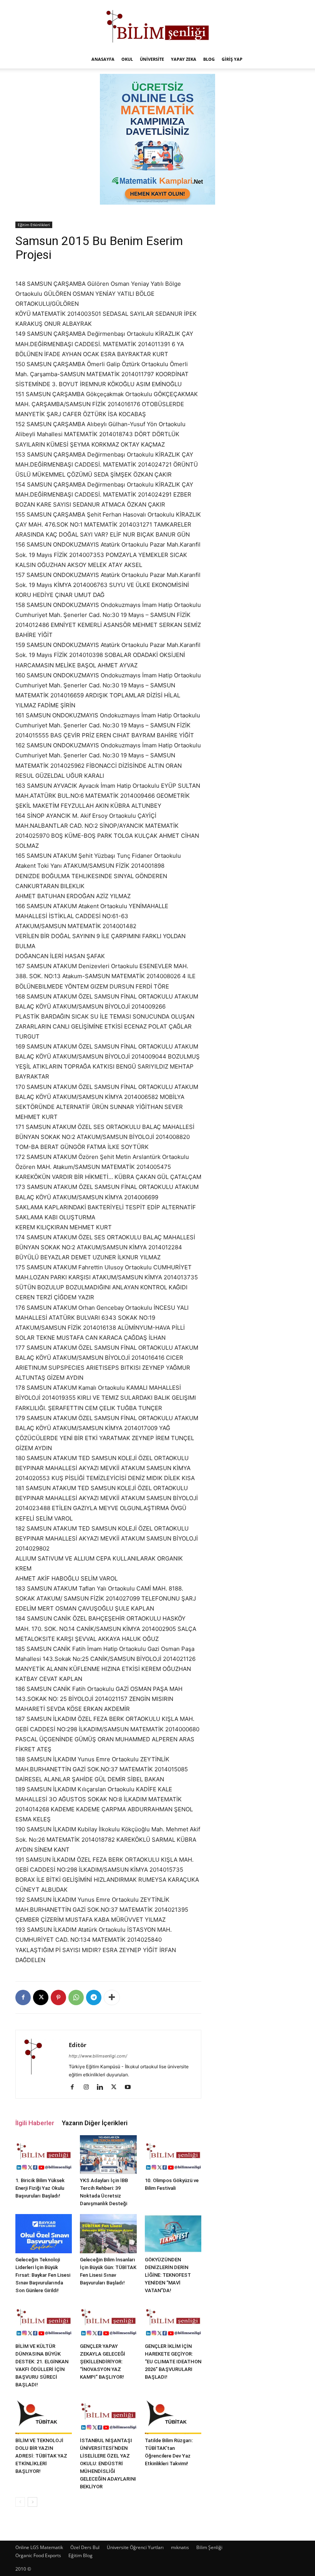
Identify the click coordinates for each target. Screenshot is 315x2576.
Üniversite (152, 59)
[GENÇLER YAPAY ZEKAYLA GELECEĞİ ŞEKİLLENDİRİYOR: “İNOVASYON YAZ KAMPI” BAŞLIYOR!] (108, 2320)
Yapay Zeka (184, 59)
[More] (112, 1997)
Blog (209, 59)
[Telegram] (94, 1997)
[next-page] (32, 2502)
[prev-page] (20, 2502)
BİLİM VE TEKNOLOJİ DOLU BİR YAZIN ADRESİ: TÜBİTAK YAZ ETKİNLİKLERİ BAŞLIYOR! (41, 2456)
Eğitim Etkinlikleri (34, 225)
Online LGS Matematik (39, 2547)
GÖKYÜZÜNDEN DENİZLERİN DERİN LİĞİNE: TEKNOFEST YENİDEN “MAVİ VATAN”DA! (168, 2275)
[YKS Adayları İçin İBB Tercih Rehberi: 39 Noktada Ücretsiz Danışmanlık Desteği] (108, 2155)
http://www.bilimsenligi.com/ (98, 2056)
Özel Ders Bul (85, 2547)
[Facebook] (23, 1997)
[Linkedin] (103, 2087)
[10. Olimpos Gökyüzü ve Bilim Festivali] (173, 2155)
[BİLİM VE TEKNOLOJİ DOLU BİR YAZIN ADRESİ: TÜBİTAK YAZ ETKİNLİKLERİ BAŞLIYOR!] (44, 2415)
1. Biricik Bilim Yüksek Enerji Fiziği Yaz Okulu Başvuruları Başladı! (40, 2188)
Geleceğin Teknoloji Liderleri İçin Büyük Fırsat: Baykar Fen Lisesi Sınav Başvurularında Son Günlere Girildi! (43, 2275)
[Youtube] (130, 2087)
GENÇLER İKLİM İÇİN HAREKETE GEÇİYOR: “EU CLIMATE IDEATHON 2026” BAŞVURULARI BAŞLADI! (173, 2362)
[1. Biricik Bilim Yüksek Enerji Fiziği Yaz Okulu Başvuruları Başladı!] (44, 2155)
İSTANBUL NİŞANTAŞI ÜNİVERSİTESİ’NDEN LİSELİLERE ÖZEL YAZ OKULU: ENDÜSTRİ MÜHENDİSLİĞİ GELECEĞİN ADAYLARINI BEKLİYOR (108, 2463)
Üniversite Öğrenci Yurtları (135, 2547)
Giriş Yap (232, 59)
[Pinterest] (58, 1997)
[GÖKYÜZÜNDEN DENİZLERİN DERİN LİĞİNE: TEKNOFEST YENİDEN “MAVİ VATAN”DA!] (173, 2233)
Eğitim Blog (80, 2555)
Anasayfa (103, 59)
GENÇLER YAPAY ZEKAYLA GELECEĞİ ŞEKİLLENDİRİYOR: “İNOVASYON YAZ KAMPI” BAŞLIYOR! (103, 2362)
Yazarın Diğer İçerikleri (95, 2123)
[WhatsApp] (76, 1997)
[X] (41, 1997)
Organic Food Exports (38, 2555)
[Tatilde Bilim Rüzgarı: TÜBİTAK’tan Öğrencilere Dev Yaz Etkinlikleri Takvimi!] (173, 2415)
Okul (127, 59)
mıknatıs (180, 2547)
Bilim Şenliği (209, 2547)
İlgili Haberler (35, 2123)
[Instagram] (89, 2087)
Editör (78, 2045)
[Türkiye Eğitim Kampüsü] (157, 25)
